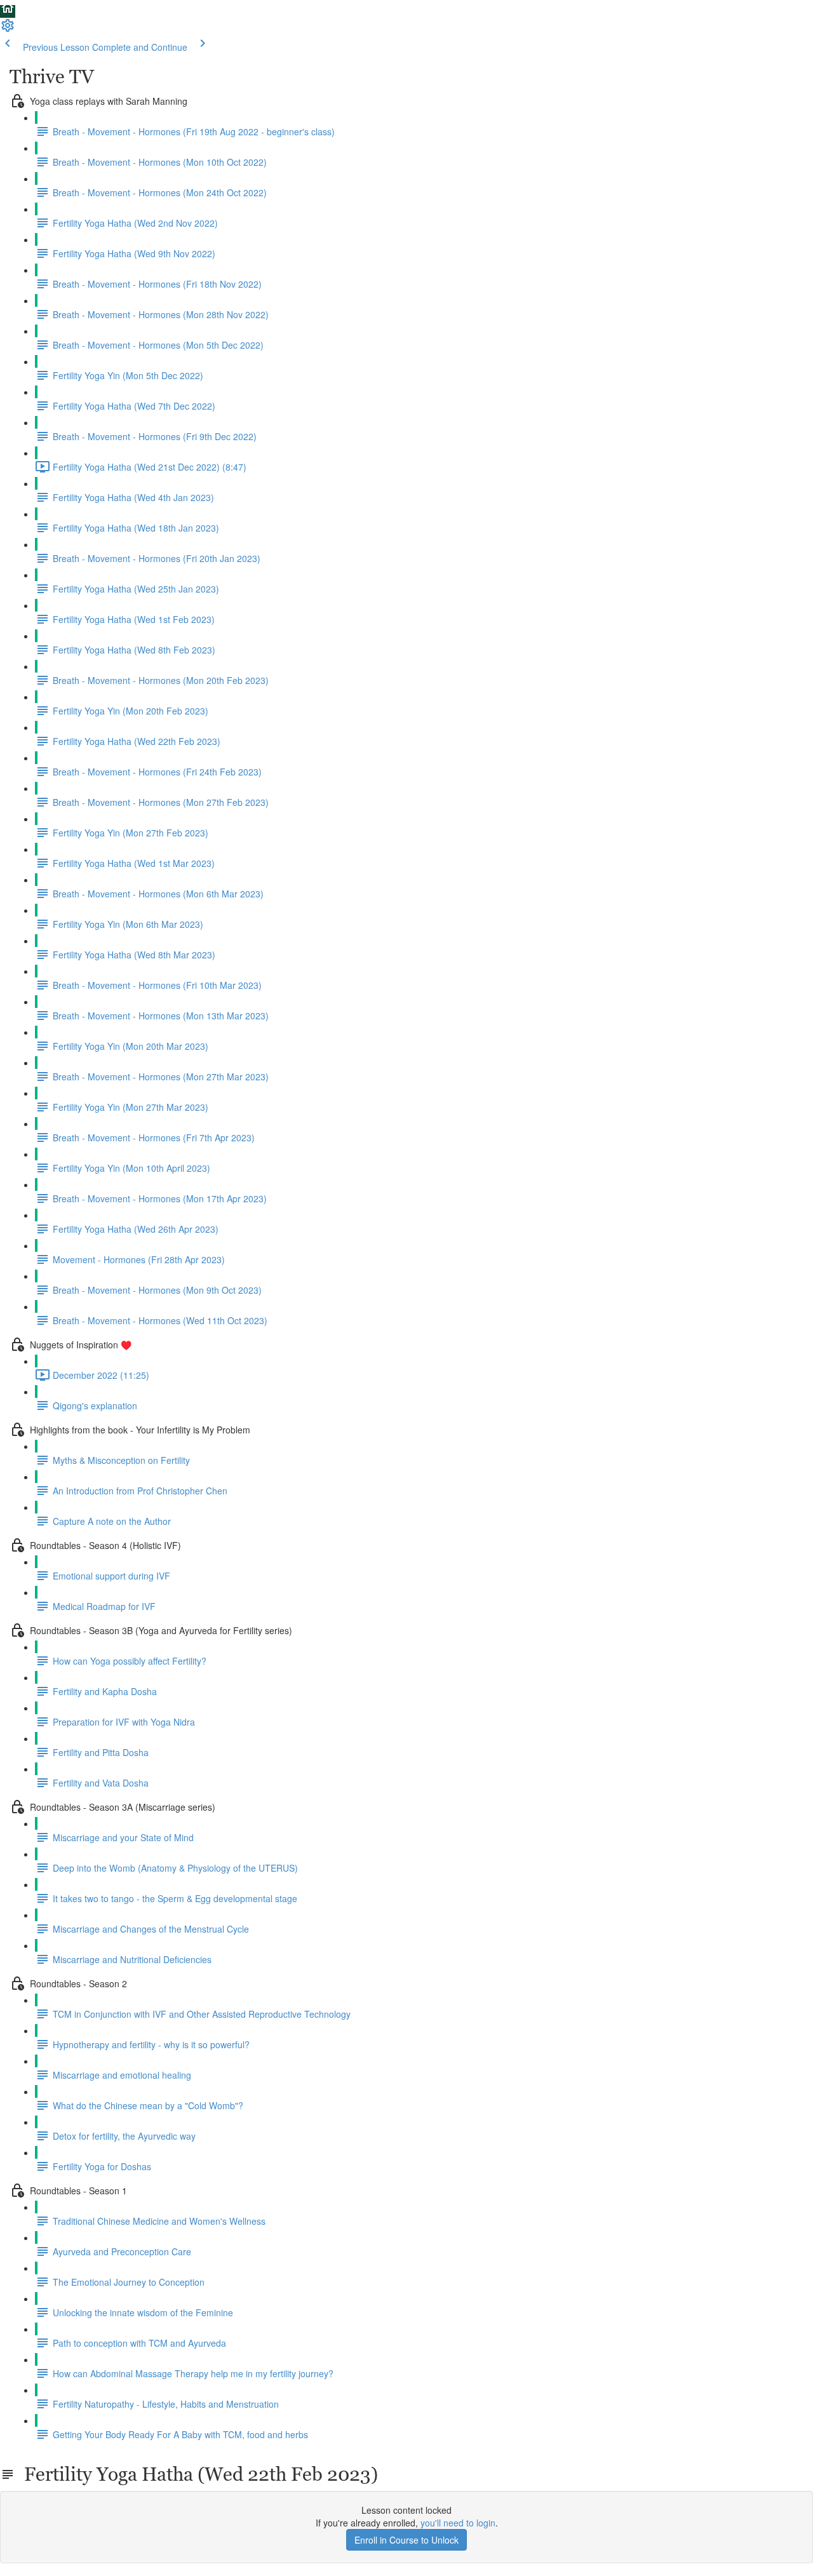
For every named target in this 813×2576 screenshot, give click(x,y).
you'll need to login (458, 2523)
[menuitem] (8, 29)
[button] (8, 11)
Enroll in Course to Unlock (406, 2540)
